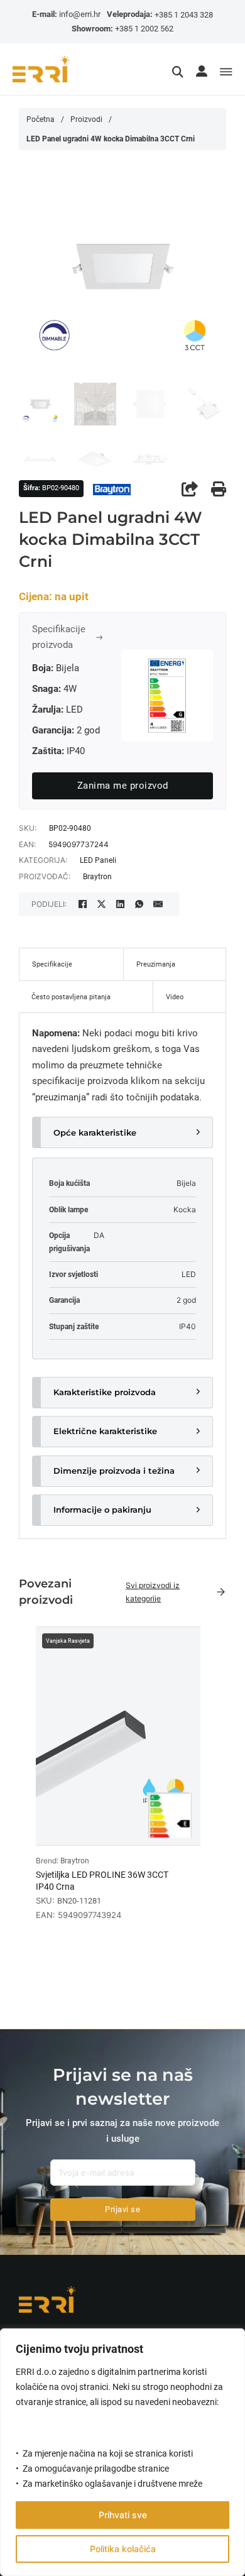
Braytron (97, 877)
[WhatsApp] (139, 904)
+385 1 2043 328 (184, 15)
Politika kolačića (123, 2549)
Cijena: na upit (54, 597)
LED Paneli (98, 860)
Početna (41, 119)
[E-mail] (158, 904)
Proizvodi (86, 119)
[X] (101, 904)
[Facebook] (82, 904)
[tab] (71, 964)
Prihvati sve (123, 2515)
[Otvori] (226, 73)
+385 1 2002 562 (144, 29)
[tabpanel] (122, 1276)
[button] (122, 1132)
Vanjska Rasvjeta (68, 1641)
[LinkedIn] (120, 904)
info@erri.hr (80, 14)
